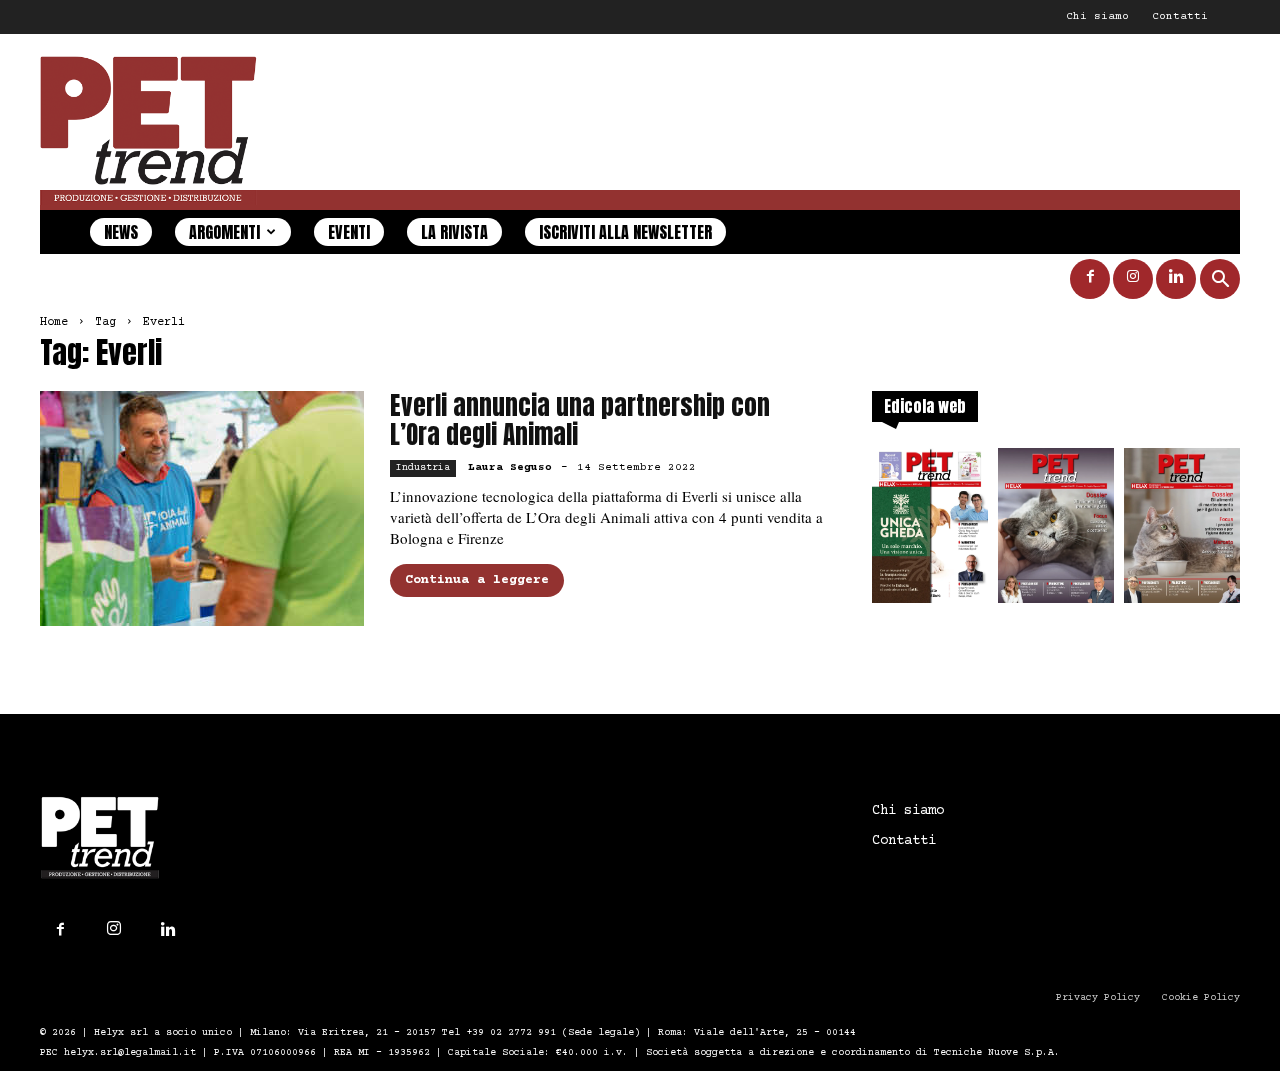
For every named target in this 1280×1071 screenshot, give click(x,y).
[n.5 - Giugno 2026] (1182, 531)
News (121, 232)
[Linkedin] (1176, 279)
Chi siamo (1097, 16)
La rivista (454, 232)
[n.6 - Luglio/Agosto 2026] (1056, 531)
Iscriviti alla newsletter (625, 232)
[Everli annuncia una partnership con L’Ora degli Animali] (202, 508)
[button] (1220, 281)
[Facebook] (1090, 279)
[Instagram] (1133, 279)
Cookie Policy (1201, 997)
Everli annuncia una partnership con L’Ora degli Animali (580, 420)
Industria (423, 467)
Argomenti (224, 232)
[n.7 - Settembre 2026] (930, 531)
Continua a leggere (477, 580)
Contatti (1180, 16)
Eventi (349, 232)
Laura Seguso (510, 467)
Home (54, 322)
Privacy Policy (1098, 997)
